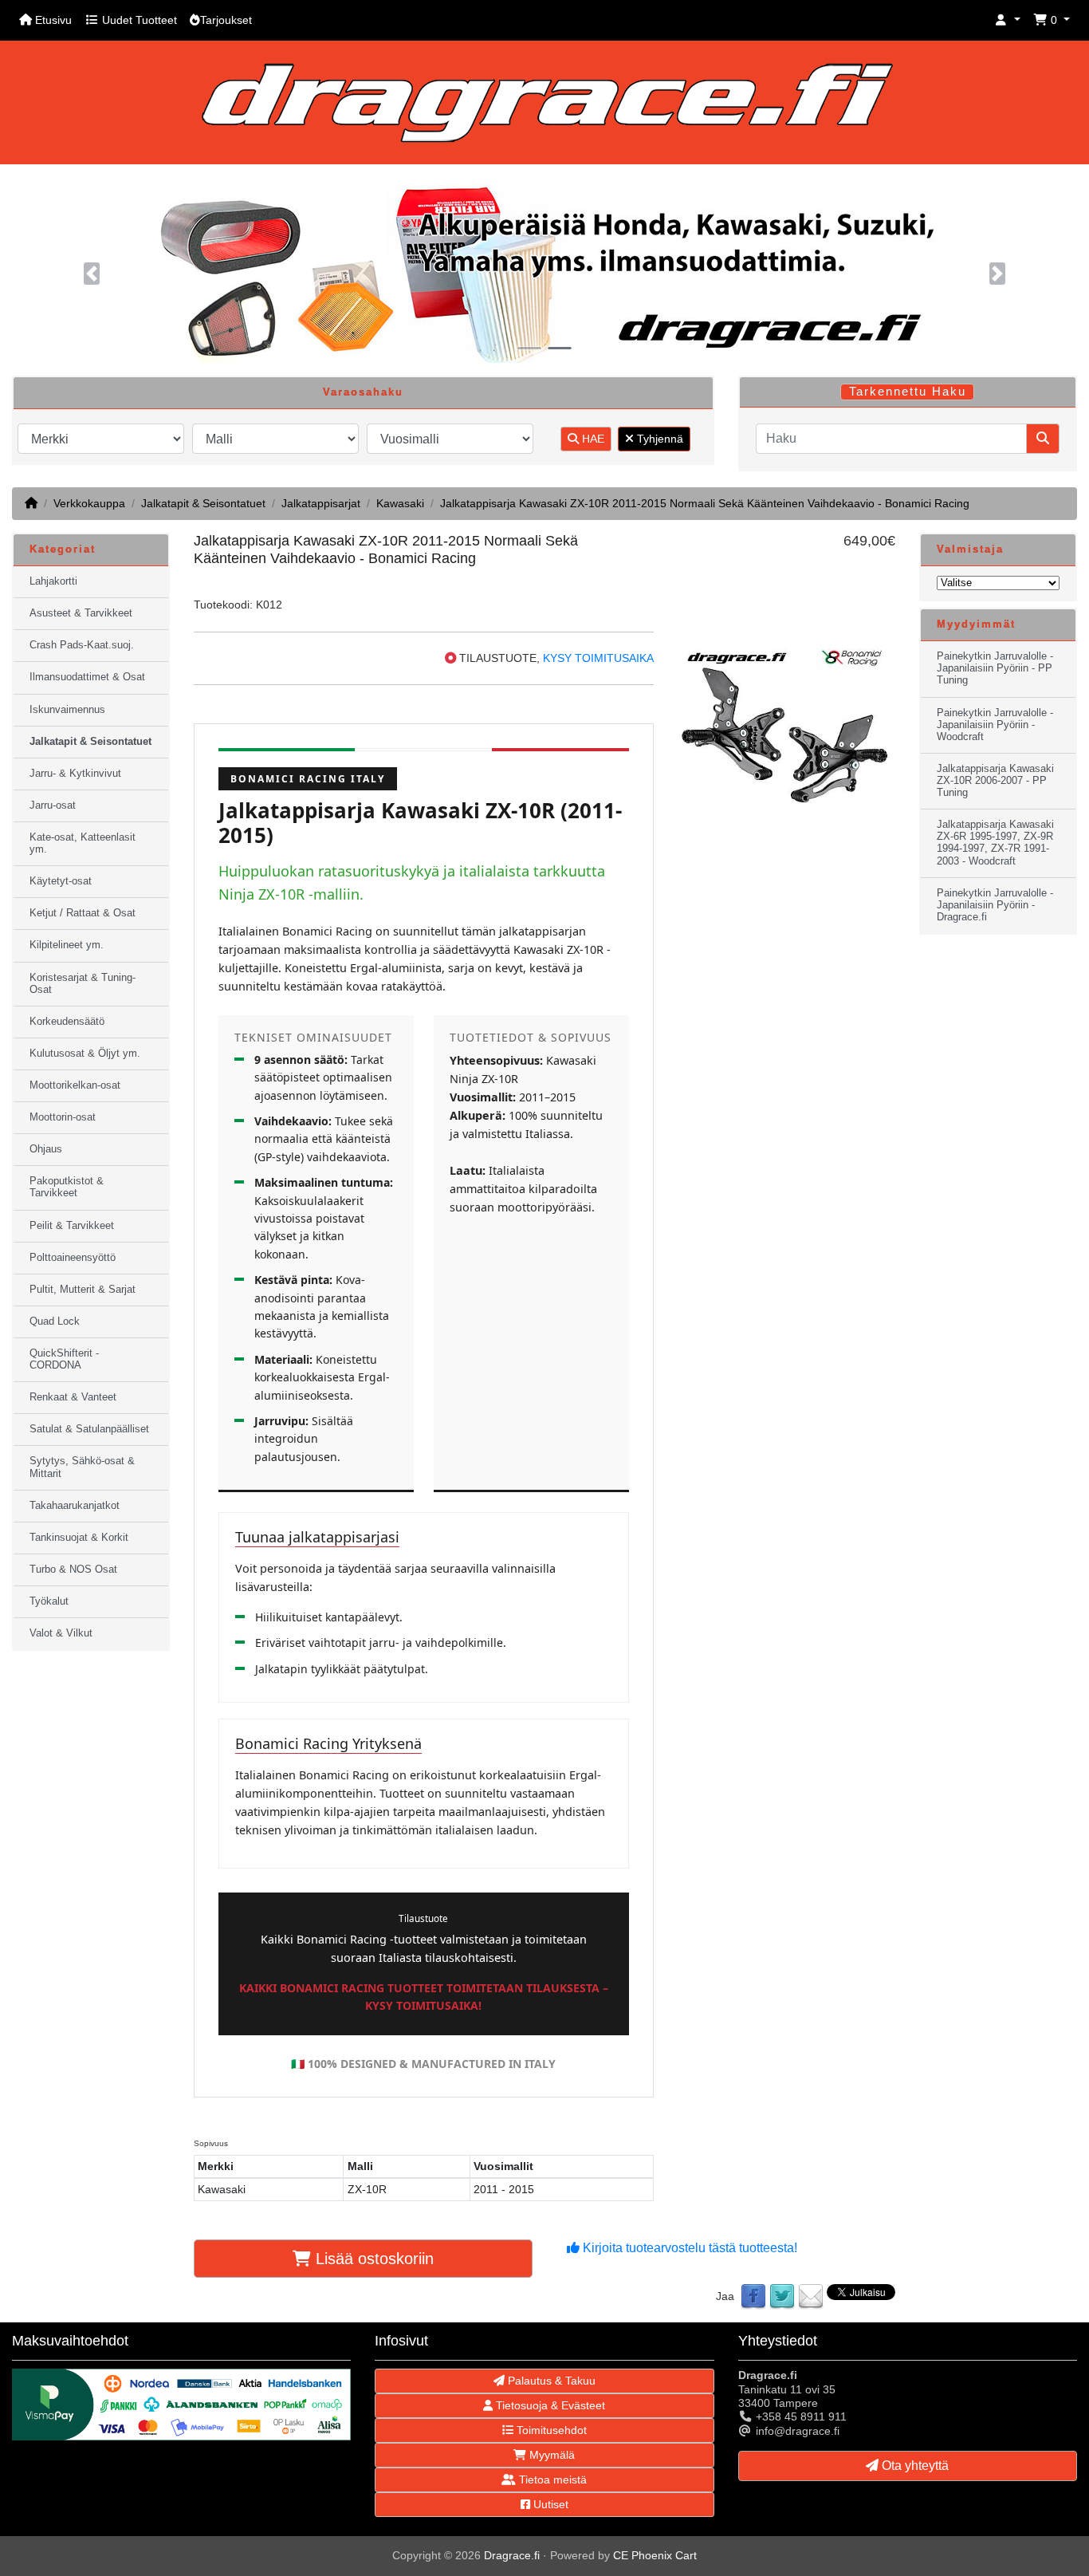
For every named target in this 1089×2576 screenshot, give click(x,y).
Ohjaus (46, 1149)
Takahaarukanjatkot (75, 1506)
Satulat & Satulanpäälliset (89, 1429)
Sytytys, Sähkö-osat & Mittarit (82, 1467)
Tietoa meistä (551, 2479)
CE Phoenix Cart (655, 2555)
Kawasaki (400, 503)
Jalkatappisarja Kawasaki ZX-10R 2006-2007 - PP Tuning (995, 781)
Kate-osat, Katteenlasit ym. (83, 843)
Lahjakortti (53, 581)
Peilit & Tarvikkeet (72, 1226)
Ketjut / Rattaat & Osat (83, 913)
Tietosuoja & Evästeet (549, 2405)
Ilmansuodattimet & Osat (87, 677)
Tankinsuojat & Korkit (79, 1538)
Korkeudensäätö (67, 1022)
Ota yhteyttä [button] (914, 2466)
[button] (1008, 20)
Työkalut (49, 1601)
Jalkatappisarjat (321, 503)
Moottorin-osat (63, 1117)
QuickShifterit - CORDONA (64, 1359)
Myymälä (550, 2455)
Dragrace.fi (512, 2555)
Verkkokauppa (89, 503)
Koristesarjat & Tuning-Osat (83, 984)
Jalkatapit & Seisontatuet (203, 503)
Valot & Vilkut (61, 1633)
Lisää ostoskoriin (372, 2259)
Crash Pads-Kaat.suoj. (82, 645)
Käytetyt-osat (61, 881)
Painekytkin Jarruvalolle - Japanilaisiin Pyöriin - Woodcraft (995, 725)
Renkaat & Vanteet (73, 1397)
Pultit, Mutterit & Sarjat (83, 1290)
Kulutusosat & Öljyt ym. (85, 1054)
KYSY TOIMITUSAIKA (598, 658)
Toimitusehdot (550, 2430)
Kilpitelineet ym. (67, 945)
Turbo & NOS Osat (73, 1570)
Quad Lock (55, 1321)
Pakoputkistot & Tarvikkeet (67, 1187)
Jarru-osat (53, 805)
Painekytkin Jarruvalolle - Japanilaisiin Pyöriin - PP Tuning (995, 668)
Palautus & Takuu (550, 2381)
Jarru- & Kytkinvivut (75, 774)
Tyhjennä (659, 439)
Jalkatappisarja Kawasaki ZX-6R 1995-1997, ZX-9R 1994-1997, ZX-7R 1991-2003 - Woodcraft (995, 843)
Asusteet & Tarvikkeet (81, 613)
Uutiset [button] (549, 2504)
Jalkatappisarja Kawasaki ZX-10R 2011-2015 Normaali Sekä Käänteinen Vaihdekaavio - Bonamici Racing (705, 503)
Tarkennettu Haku (908, 392)
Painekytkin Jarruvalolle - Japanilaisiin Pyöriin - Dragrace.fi (995, 905)
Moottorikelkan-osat (75, 1085)
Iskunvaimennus (67, 710)
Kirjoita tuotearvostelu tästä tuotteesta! (688, 2248)
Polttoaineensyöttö (73, 1258)
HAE (592, 439)
